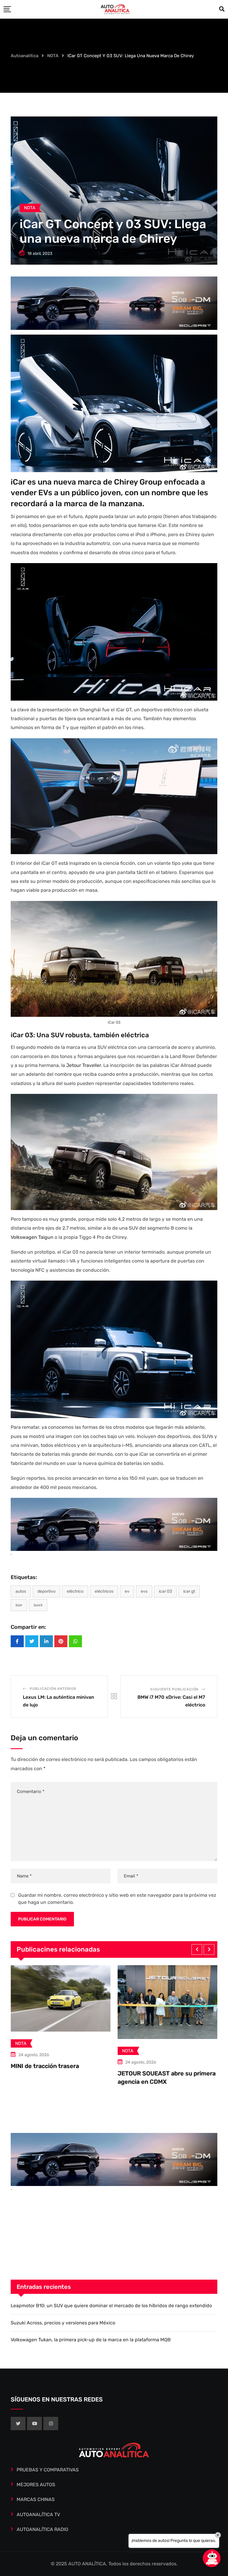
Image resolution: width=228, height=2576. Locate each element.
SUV (19, 1605)
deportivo (46, 1591)
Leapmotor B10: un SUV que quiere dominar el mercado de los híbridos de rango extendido (111, 2306)
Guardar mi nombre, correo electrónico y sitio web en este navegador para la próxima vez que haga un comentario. (117, 1899)
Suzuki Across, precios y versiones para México (63, 2323)
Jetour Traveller (84, 1065)
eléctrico (75, 1591)
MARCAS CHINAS (36, 2499)
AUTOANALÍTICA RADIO (42, 2529)
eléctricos (104, 1591)
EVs (144, 1591)
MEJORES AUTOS (36, 2485)
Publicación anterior (53, 1689)
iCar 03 (165, 1591)
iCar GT (189, 1591)
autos (21, 1591)
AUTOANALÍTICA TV (38, 2515)
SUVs (38, 1605)
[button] (197, 1949)
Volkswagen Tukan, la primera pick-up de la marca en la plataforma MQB (91, 2340)
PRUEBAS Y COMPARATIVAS (48, 2470)
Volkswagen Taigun (32, 1237)
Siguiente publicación (174, 1689)
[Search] (222, 9)
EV (127, 1591)
